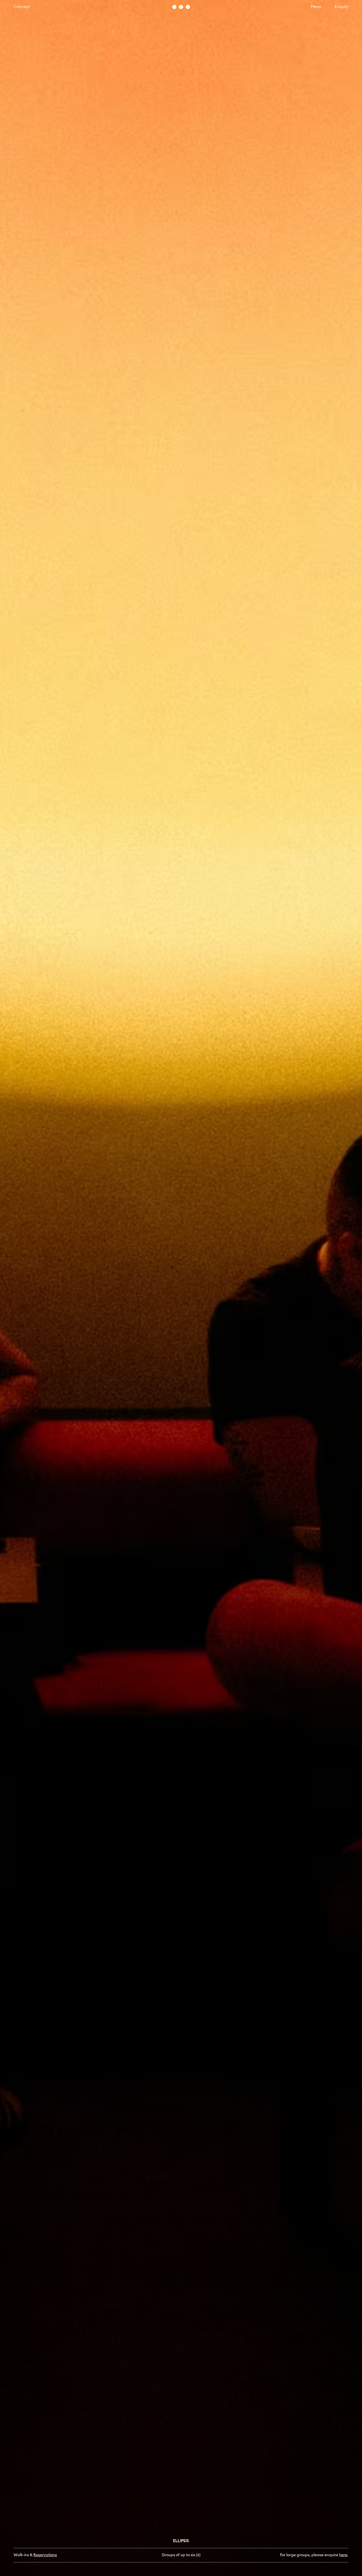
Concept (22, 7)
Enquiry (341, 7)
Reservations (45, 2555)
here (343, 2555)
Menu (316, 7)
